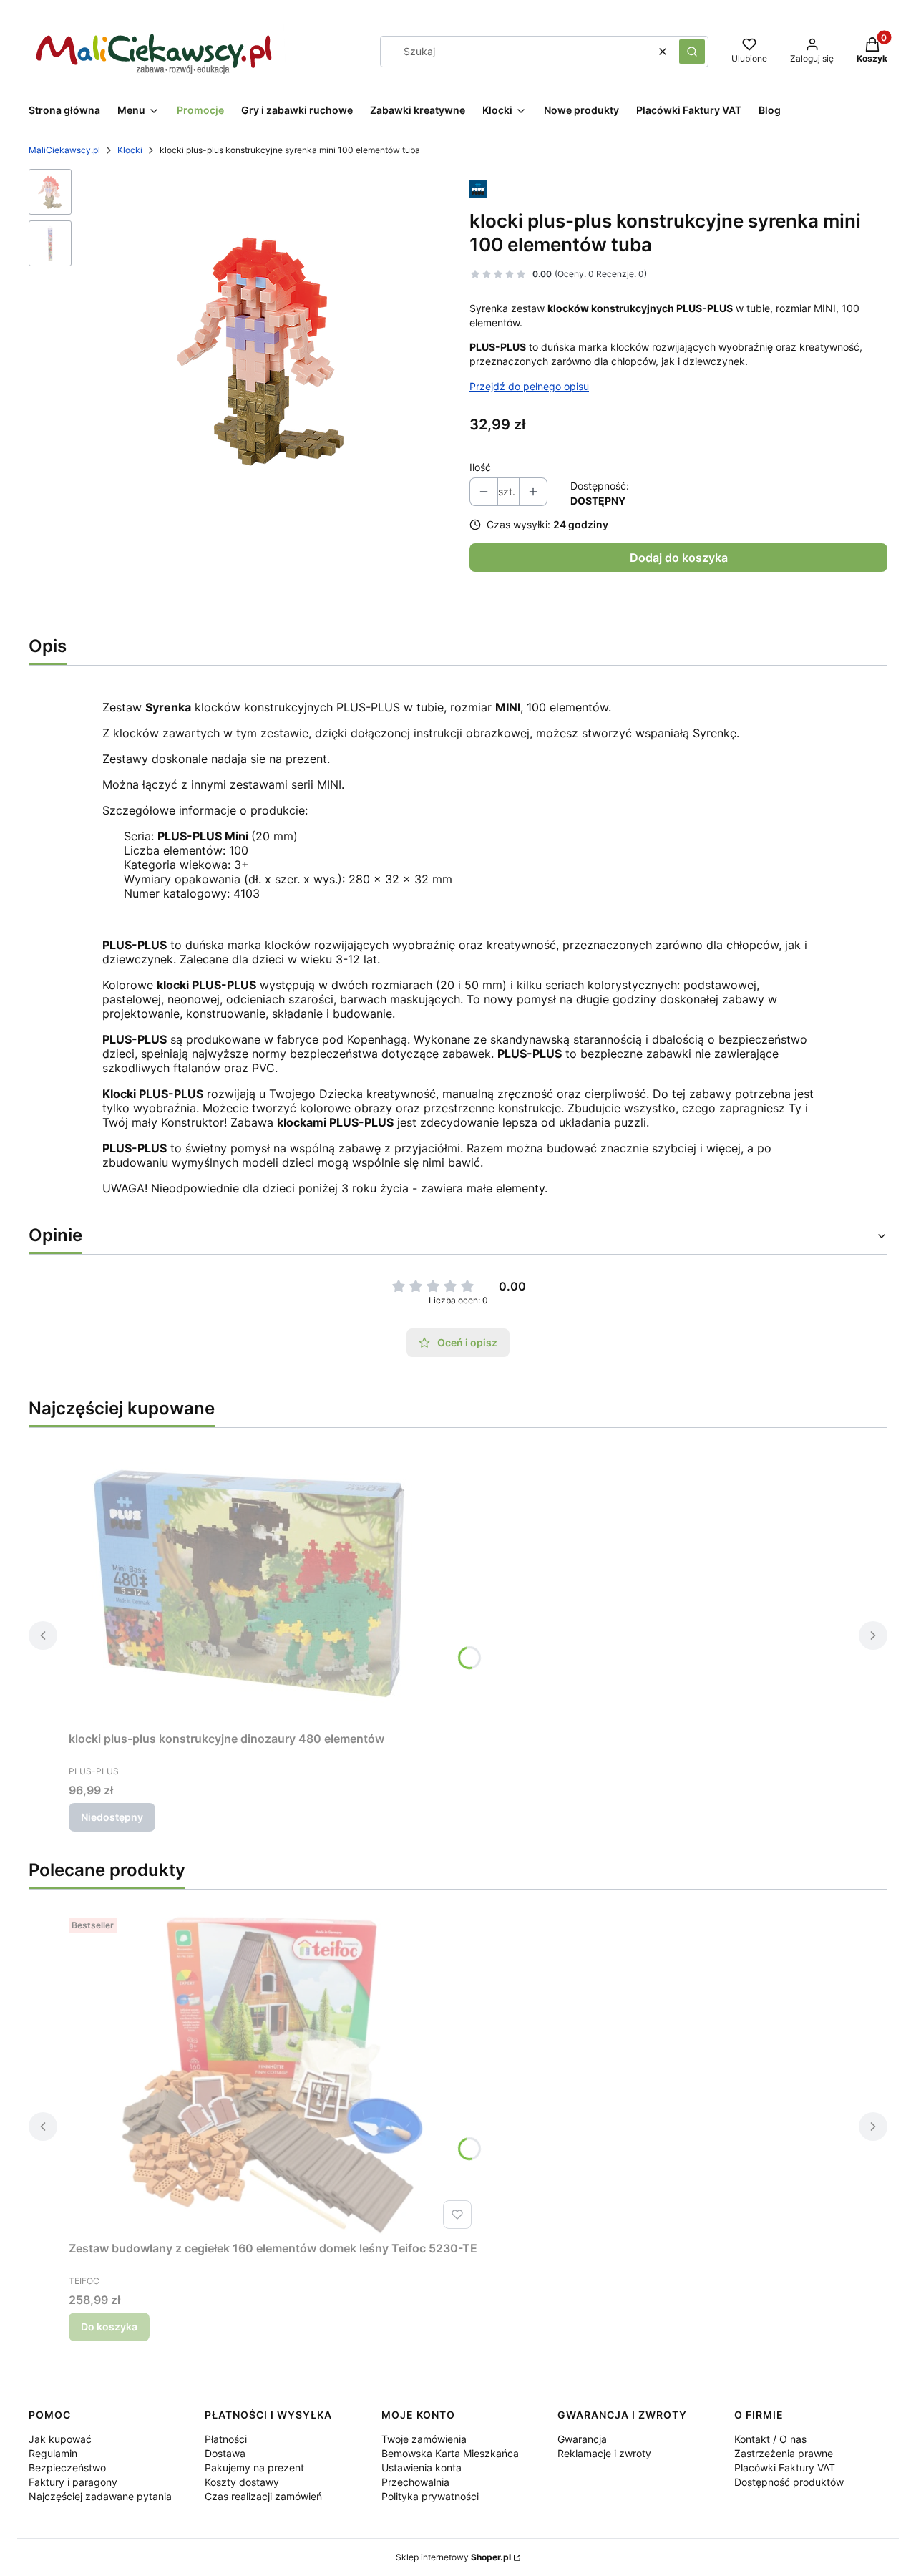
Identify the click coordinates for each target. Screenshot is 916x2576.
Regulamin (53, 2453)
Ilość (480, 467)
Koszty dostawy (242, 2482)
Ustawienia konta (422, 2468)
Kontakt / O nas (770, 2439)
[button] (692, 52)
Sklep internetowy (453, 2557)
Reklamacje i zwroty (604, 2453)
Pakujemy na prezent (254, 2468)
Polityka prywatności (430, 2496)
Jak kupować (60, 2439)
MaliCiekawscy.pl (64, 150)
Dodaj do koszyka (679, 558)
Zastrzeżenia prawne (784, 2453)
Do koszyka (109, 2327)
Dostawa (225, 2453)
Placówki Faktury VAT (785, 2468)
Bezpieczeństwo (67, 2468)
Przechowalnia (415, 2482)
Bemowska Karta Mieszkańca (450, 2453)
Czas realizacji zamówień (263, 2496)
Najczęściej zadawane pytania (100, 2496)
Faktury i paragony (73, 2482)
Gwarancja (582, 2439)
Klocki (130, 150)
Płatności (226, 2439)
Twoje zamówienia (424, 2439)
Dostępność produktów (789, 2482)
